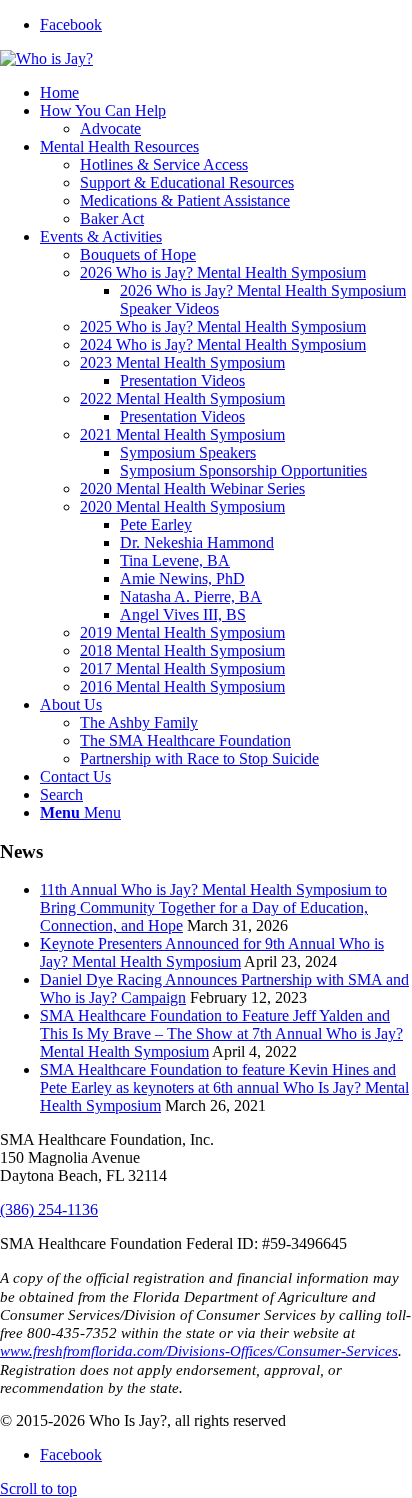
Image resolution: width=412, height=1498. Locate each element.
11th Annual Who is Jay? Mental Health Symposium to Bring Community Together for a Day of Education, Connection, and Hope (213, 907)
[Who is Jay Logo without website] (46, 58)
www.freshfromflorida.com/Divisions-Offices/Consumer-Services (199, 1350)
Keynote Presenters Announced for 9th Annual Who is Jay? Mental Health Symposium (212, 952)
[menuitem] (226, 93)
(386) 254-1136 (49, 1209)
